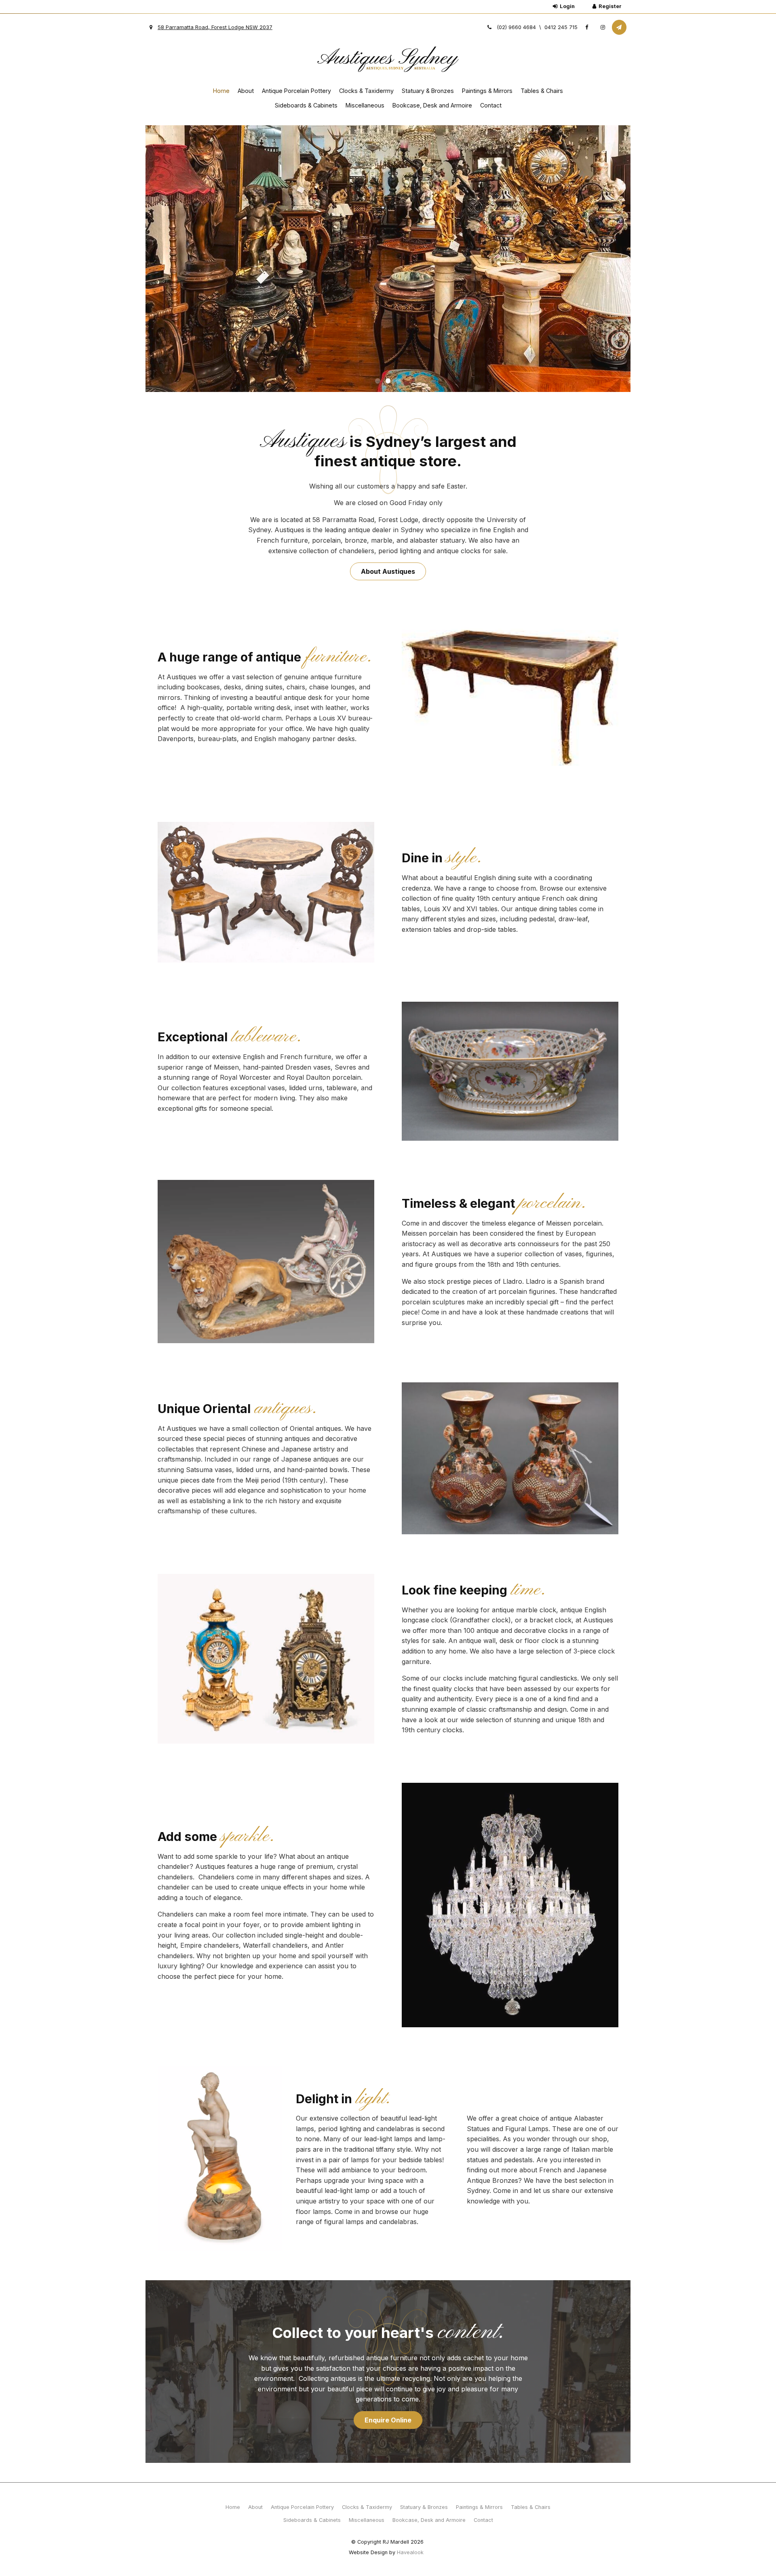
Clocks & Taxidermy (366, 91)
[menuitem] (233, 2507)
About (246, 91)
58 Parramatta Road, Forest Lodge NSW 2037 (215, 27)
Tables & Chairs (542, 91)
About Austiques (388, 571)
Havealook (410, 2552)
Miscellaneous (365, 105)
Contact (491, 105)
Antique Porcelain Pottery (296, 91)
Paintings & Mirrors (487, 91)
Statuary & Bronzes (428, 91)
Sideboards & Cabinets (306, 105)
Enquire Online (388, 2420)
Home (221, 91)
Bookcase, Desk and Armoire (432, 105)
